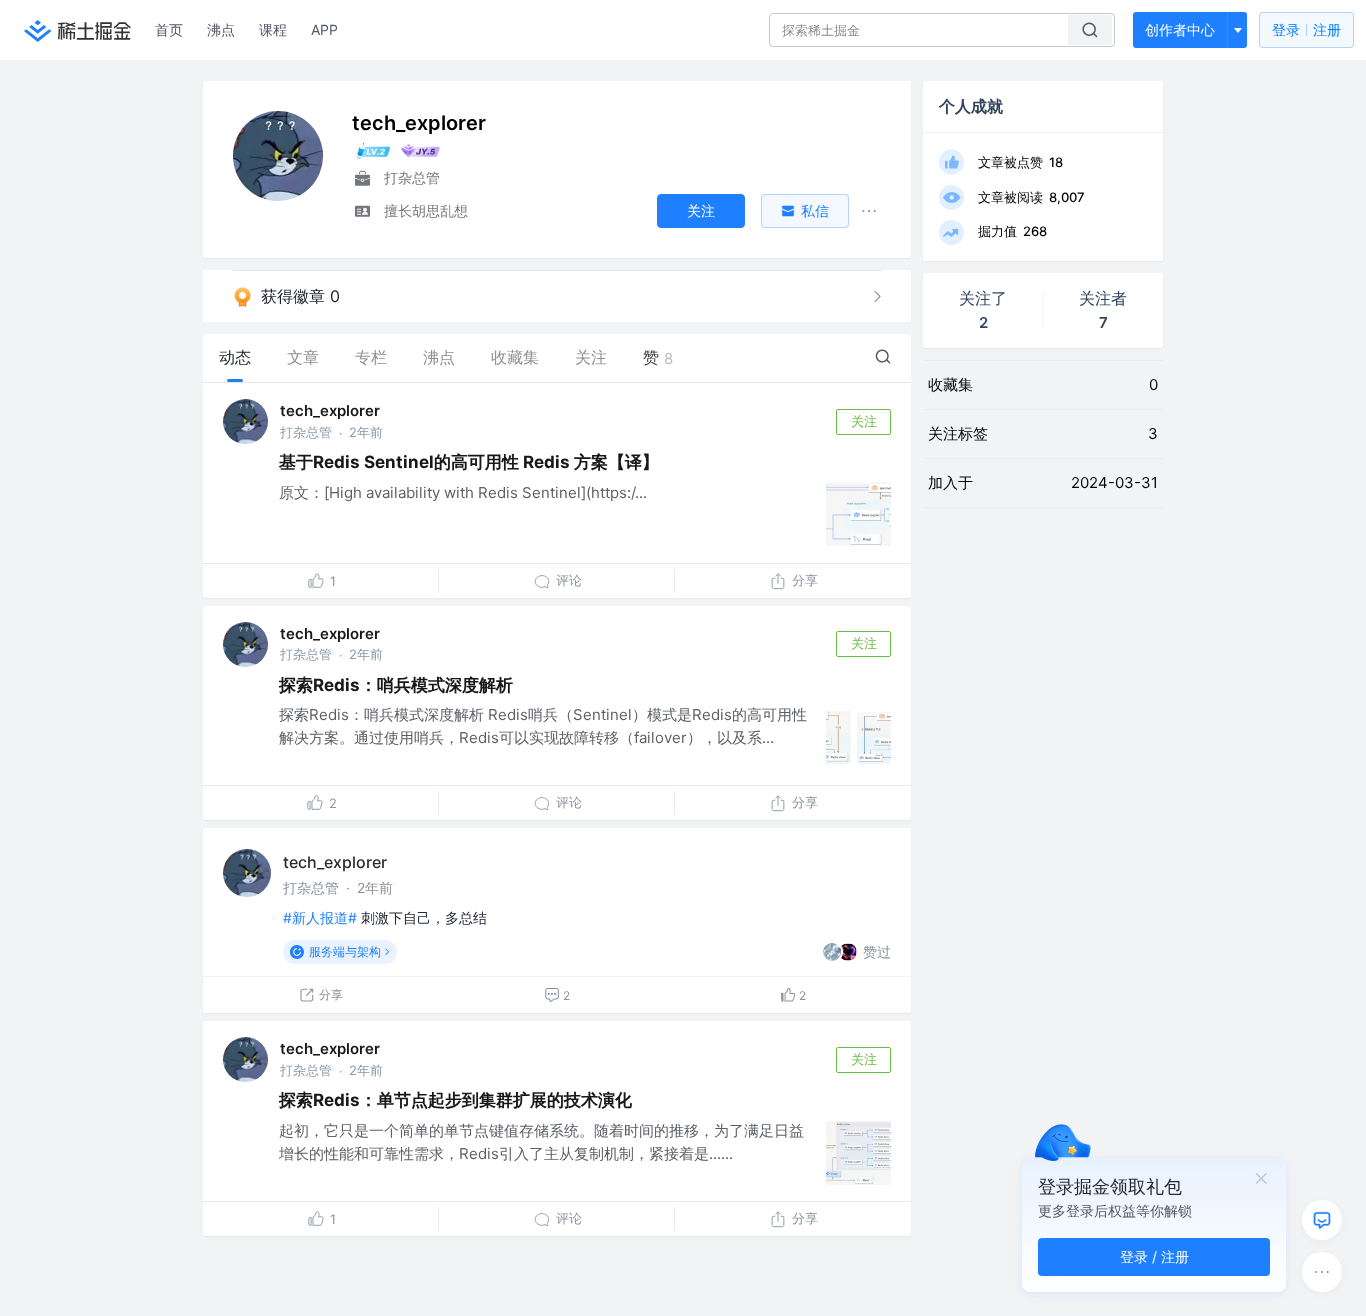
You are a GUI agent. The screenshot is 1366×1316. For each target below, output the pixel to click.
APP (324, 29)
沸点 (221, 29)
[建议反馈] (1322, 1220)
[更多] (1322, 1272)
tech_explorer (330, 410)
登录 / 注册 (1154, 1256)
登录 (1306, 29)
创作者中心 (1180, 29)
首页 (169, 29)
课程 (273, 29)
